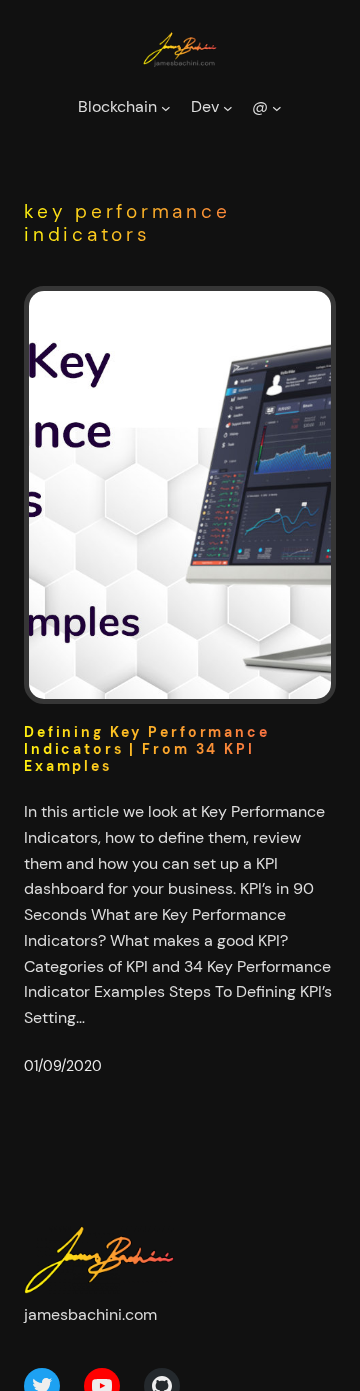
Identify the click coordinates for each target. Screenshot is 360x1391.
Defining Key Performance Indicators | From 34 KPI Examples (147, 749)
